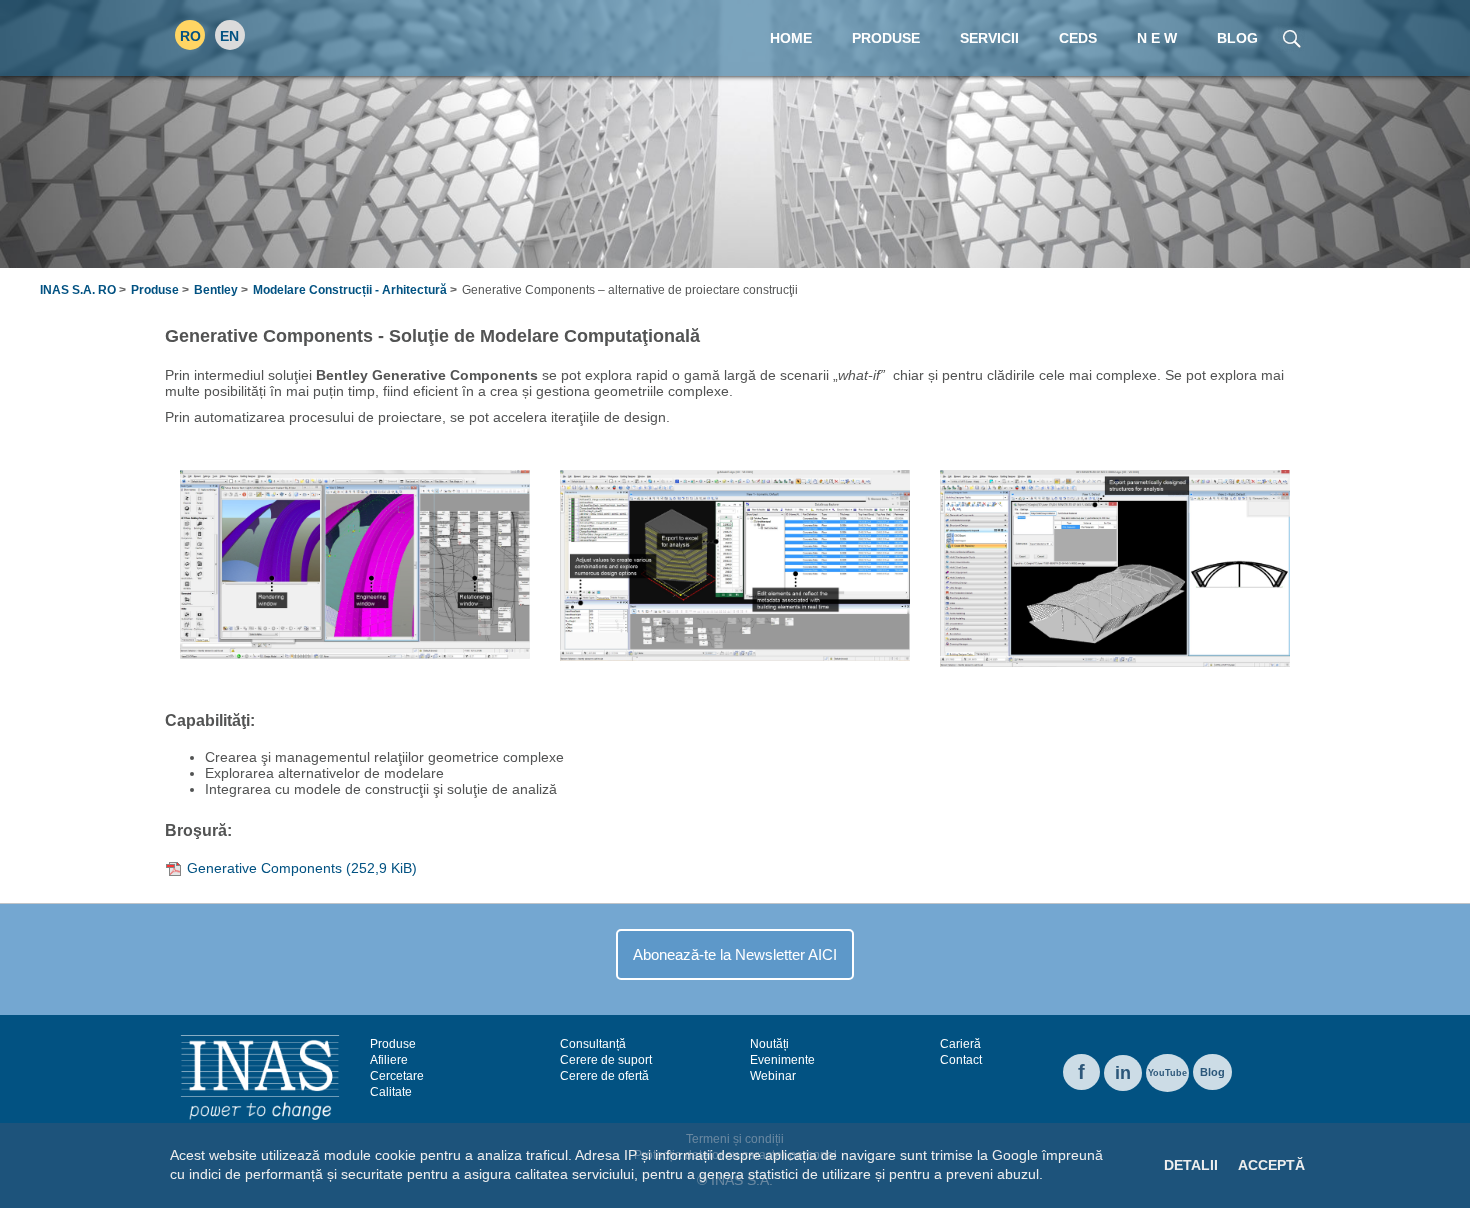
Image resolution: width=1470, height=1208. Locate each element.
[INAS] (260, 1076)
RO (190, 36)
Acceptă (1271, 1165)
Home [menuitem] (791, 38)
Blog (1212, 1072)
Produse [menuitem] (886, 38)
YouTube (1167, 1073)
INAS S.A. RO (78, 290)
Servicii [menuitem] (989, 38)
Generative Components (302, 868)
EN (229, 36)
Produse (155, 290)
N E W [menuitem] (1157, 38)
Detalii (1191, 1165)
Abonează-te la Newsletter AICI (735, 954)
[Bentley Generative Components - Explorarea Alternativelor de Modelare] (735, 564)
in (1123, 1073)
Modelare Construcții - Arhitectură (350, 290)
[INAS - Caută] (1291, 37)
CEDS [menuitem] (1078, 38)
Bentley (216, 290)
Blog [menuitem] (1237, 38)
